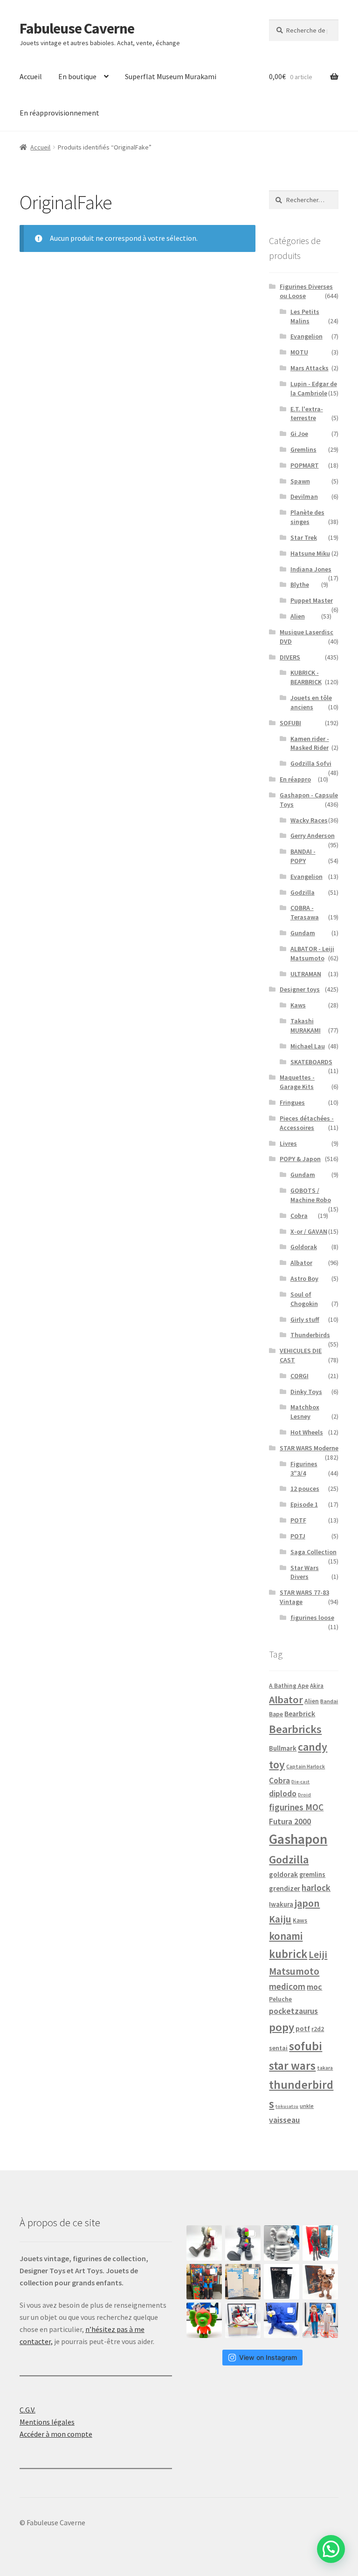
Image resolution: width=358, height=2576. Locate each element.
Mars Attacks (310, 368)
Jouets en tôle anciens (311, 702)
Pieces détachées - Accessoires (307, 1123)
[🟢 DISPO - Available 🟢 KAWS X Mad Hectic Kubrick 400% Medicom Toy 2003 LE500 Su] (282, 2243)
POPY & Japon (300, 1159)
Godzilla (303, 892)
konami (286, 1936)
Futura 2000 (290, 1822)
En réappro (295, 779)
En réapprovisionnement (59, 113)
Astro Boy (304, 1278)
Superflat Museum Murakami (171, 76)
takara (325, 2068)
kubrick (288, 1954)
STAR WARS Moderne (309, 1448)
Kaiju (280, 1919)
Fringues (292, 1102)
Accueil (31, 76)
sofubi (306, 2046)
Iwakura (281, 1904)
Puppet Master (312, 600)
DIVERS (290, 657)
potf (303, 2029)
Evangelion (306, 336)
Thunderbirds (310, 1335)
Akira (317, 1686)
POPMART (305, 465)
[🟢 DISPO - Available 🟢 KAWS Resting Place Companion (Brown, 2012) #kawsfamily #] (204, 2243)
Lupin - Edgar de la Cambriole (314, 388)
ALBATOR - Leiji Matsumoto (312, 953)
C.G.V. (28, 2410)
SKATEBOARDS (311, 1062)
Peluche (280, 1999)
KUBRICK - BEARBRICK (306, 677)
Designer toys (300, 989)
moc (314, 1987)
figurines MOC (296, 1807)
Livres (288, 1143)
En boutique (77, 76)
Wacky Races (309, 820)
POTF (298, 1520)
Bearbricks (295, 1729)
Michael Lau (308, 1046)
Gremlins (303, 449)
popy (282, 2027)
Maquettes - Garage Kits (297, 1082)
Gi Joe (299, 434)
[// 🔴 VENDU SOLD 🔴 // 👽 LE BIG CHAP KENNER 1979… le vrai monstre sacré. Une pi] (320, 2243)
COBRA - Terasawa (305, 912)
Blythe (300, 585)
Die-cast (300, 1782)
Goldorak (304, 1247)
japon (307, 1903)
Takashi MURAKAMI (306, 1026)
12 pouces (305, 1489)
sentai (278, 2048)
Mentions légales (47, 2422)
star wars (292, 2066)
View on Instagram (268, 2357)
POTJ (298, 1536)
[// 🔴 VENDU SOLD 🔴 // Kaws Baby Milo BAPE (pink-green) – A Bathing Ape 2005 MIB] (204, 2320)
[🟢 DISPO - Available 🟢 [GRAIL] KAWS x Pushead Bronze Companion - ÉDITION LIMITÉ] (320, 2282)
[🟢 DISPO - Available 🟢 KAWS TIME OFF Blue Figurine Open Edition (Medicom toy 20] (282, 2320)
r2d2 (318, 2029)
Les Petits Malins (305, 316)
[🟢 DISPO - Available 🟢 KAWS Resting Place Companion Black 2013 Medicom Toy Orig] (243, 2243)
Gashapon (298, 1839)
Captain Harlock (306, 1766)
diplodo (283, 1794)
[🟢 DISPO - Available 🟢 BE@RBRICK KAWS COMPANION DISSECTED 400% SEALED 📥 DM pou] (282, 2282)
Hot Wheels (307, 1432)
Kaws (298, 1005)
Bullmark (283, 1748)
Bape (276, 1714)
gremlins (312, 1875)
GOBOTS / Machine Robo (311, 1195)
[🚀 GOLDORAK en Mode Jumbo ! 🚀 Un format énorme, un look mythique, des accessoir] (204, 2282)
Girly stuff (305, 1319)
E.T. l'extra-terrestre (307, 414)
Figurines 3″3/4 (304, 1468)
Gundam (303, 933)
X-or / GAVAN (309, 1231)
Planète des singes (307, 517)
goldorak (283, 1874)
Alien (298, 616)
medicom (287, 1986)
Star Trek (304, 537)
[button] (331, 2549)
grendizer (285, 1888)
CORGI (299, 1376)
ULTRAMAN (306, 974)
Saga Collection (313, 1552)
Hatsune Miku (310, 553)
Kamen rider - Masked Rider (310, 743)
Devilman (304, 496)
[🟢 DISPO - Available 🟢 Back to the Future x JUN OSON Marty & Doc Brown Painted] (320, 2320)
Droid (304, 1795)
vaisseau (284, 2120)
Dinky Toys (306, 1392)
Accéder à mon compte (56, 2434)
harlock (316, 1888)
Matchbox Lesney (305, 1412)
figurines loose (312, 1618)
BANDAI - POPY (303, 856)
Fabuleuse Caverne (77, 28)
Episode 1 (304, 1504)
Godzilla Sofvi (311, 763)
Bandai (329, 1701)
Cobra (299, 1216)
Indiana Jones (311, 569)
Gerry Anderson (313, 836)
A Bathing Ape (289, 1686)
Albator (301, 1263)
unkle (307, 2106)
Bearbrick (300, 1713)
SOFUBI (290, 723)
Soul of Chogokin (304, 1299)
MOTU (299, 352)
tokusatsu (287, 2106)
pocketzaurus (293, 2011)
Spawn (300, 481)
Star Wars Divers (305, 1572)
